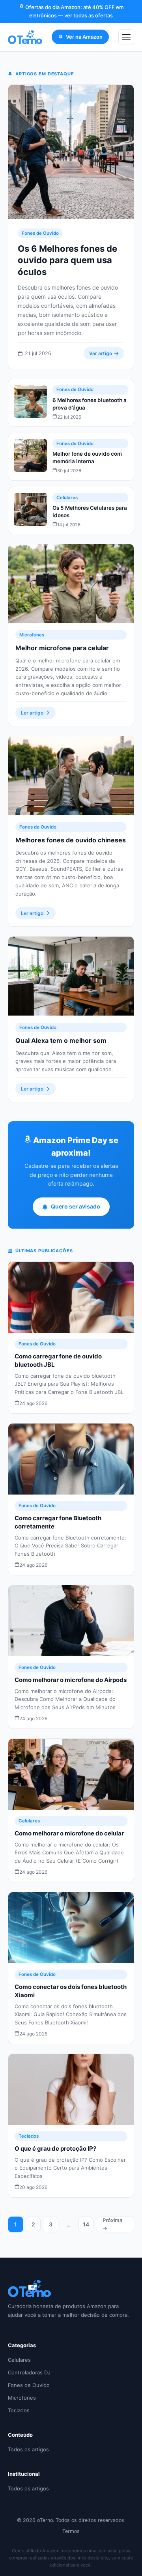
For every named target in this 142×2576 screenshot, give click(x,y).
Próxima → (112, 2224)
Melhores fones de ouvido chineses (71, 840)
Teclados (29, 2136)
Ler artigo (32, 713)
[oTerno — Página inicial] (25, 37)
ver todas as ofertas (89, 15)
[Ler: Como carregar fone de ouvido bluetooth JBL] (71, 1297)
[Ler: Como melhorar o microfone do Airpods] (71, 1621)
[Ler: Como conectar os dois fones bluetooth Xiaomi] (71, 1928)
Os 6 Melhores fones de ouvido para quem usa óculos (67, 260)
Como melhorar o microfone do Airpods (71, 1680)
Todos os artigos (28, 2449)
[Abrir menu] (126, 37)
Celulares (67, 498)
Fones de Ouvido (40, 233)
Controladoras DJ (29, 2372)
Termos (71, 2531)
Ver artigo (101, 353)
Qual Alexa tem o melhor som (61, 1040)
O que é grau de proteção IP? (55, 2149)
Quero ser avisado (76, 1206)
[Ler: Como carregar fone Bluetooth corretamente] (71, 1459)
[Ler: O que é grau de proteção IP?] (71, 2090)
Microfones (32, 635)
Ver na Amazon (84, 37)
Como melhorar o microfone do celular (69, 1833)
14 (86, 2224)
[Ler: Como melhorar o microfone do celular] (71, 1774)
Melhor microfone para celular (62, 648)
